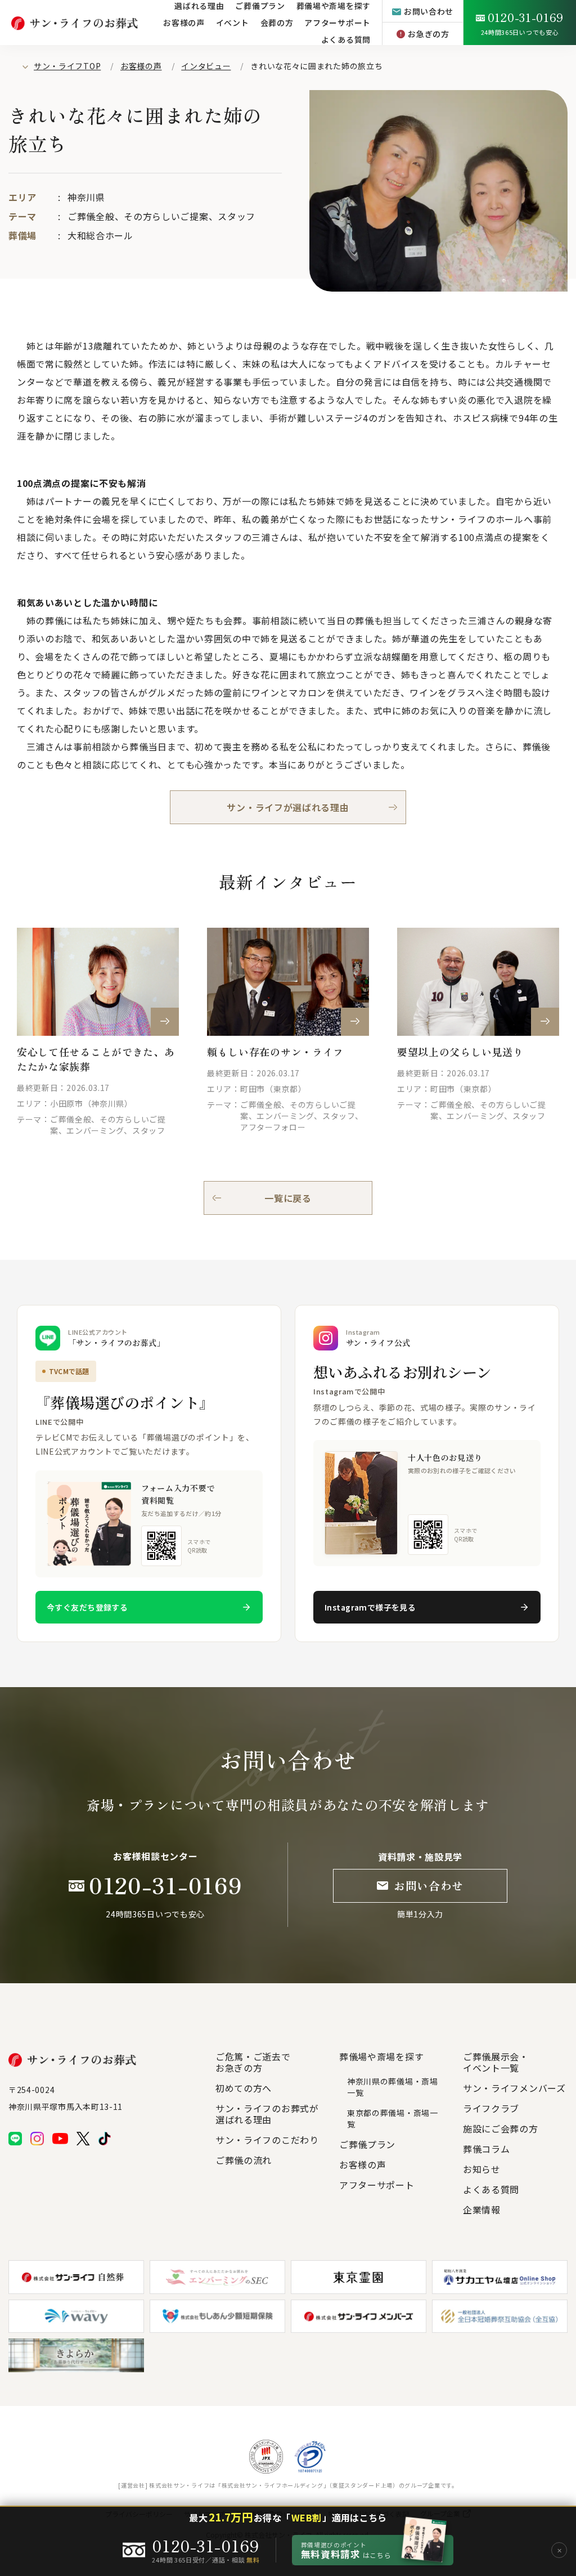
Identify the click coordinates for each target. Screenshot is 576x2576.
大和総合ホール (100, 235)
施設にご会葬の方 (501, 2128)
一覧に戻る (288, 1198)
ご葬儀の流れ (244, 2160)
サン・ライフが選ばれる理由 (288, 807)
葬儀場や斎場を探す (381, 2056)
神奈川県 (86, 197)
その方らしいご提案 (166, 216)
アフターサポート (377, 2185)
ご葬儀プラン (367, 2144)
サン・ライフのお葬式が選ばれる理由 (267, 2114)
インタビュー (206, 66)
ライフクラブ (491, 2108)
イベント (233, 23)
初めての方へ (244, 2088)
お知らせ (482, 2169)
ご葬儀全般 (91, 216)
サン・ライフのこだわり (267, 2140)
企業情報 (482, 2210)
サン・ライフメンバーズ (514, 2088)
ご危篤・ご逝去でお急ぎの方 (253, 2062)
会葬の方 (277, 23)
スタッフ (237, 216)
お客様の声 (184, 23)
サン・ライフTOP (67, 66)
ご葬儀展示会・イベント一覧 (496, 2062)
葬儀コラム (487, 2149)
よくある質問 (346, 39)
